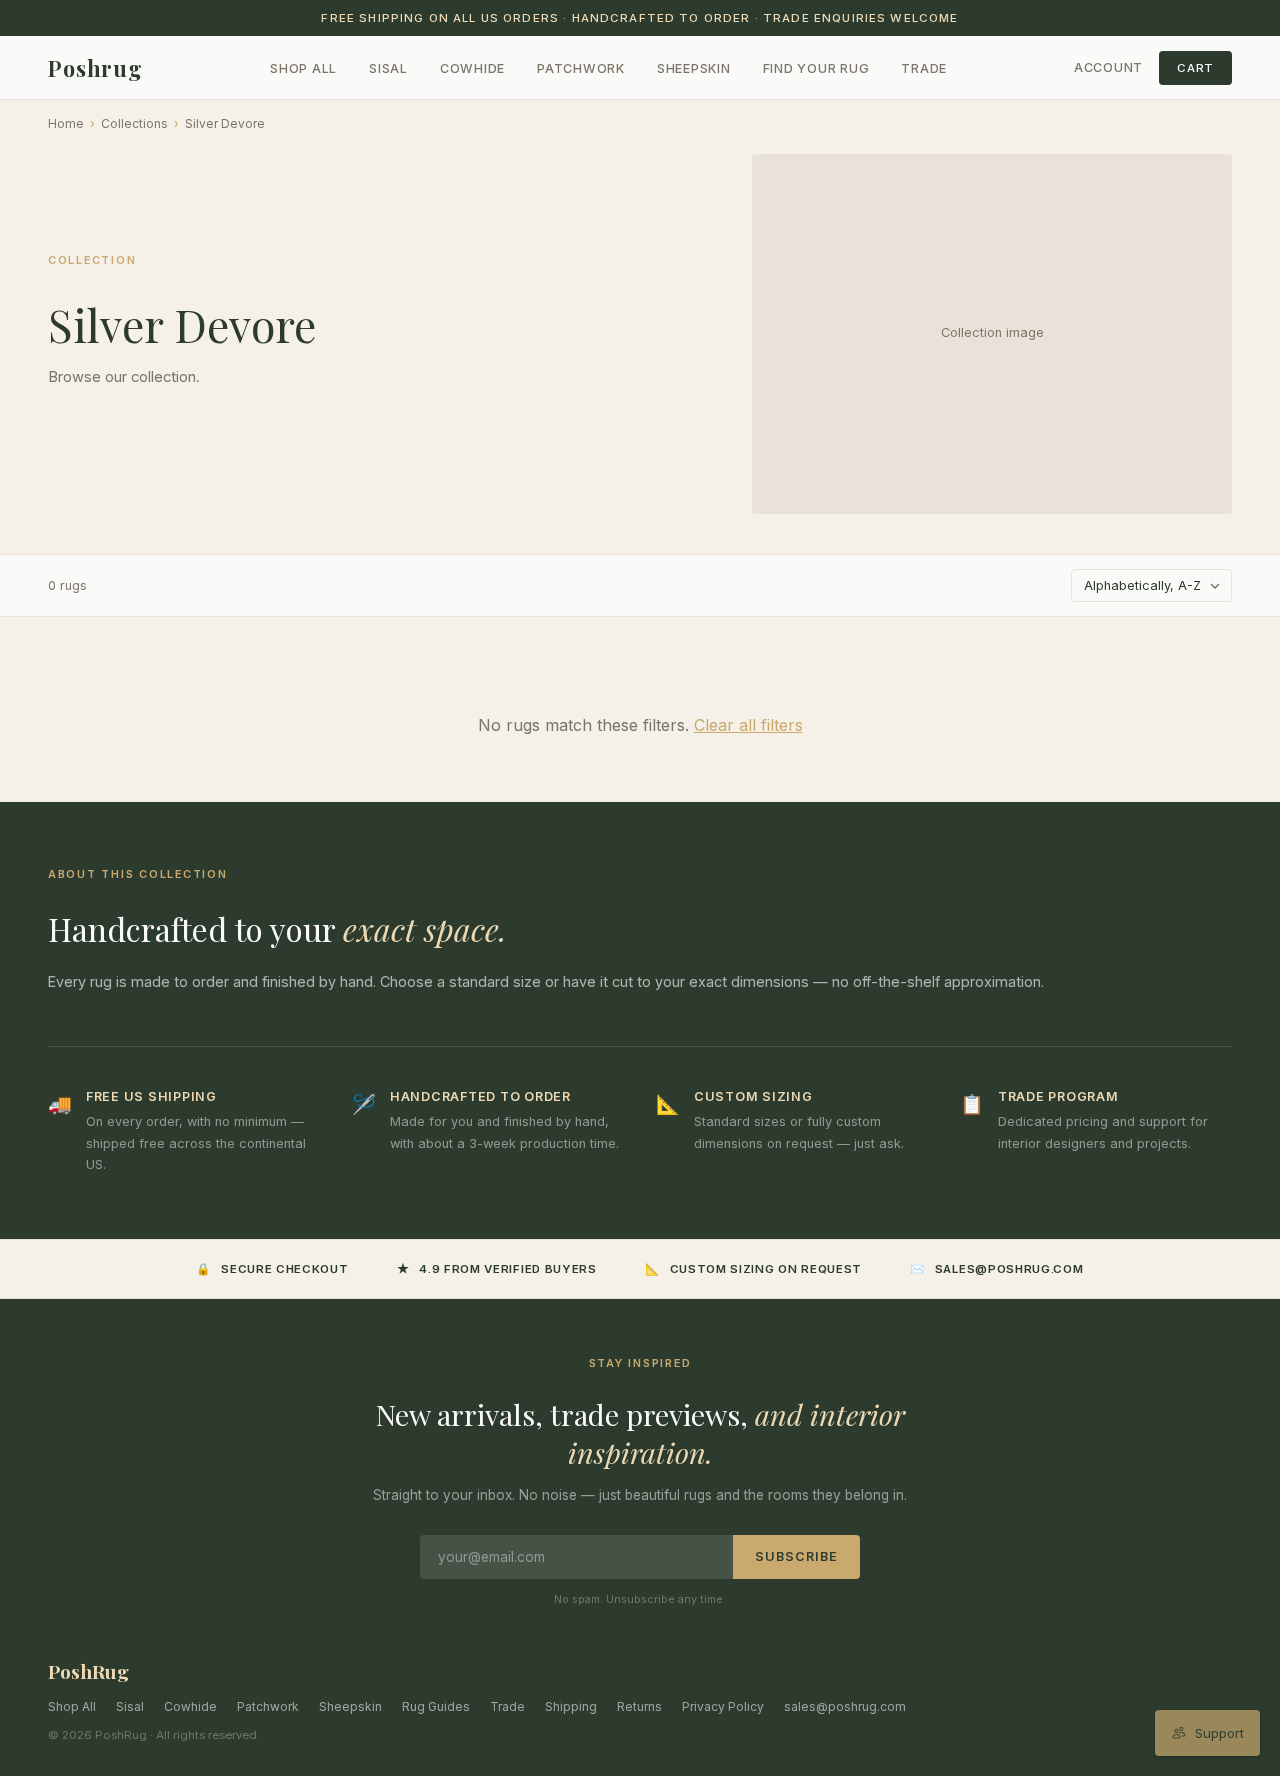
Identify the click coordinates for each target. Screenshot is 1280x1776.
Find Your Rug (816, 68)
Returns (639, 1706)
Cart (1195, 68)
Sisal (388, 68)
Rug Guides (436, 1706)
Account (1108, 67)
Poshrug (95, 68)
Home (66, 123)
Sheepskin (694, 68)
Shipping (571, 1706)
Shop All (303, 68)
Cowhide (472, 68)
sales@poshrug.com (845, 1706)
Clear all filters (748, 725)
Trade (924, 68)
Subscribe (796, 1556)
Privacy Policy (723, 1706)
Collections (134, 123)
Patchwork (581, 68)
